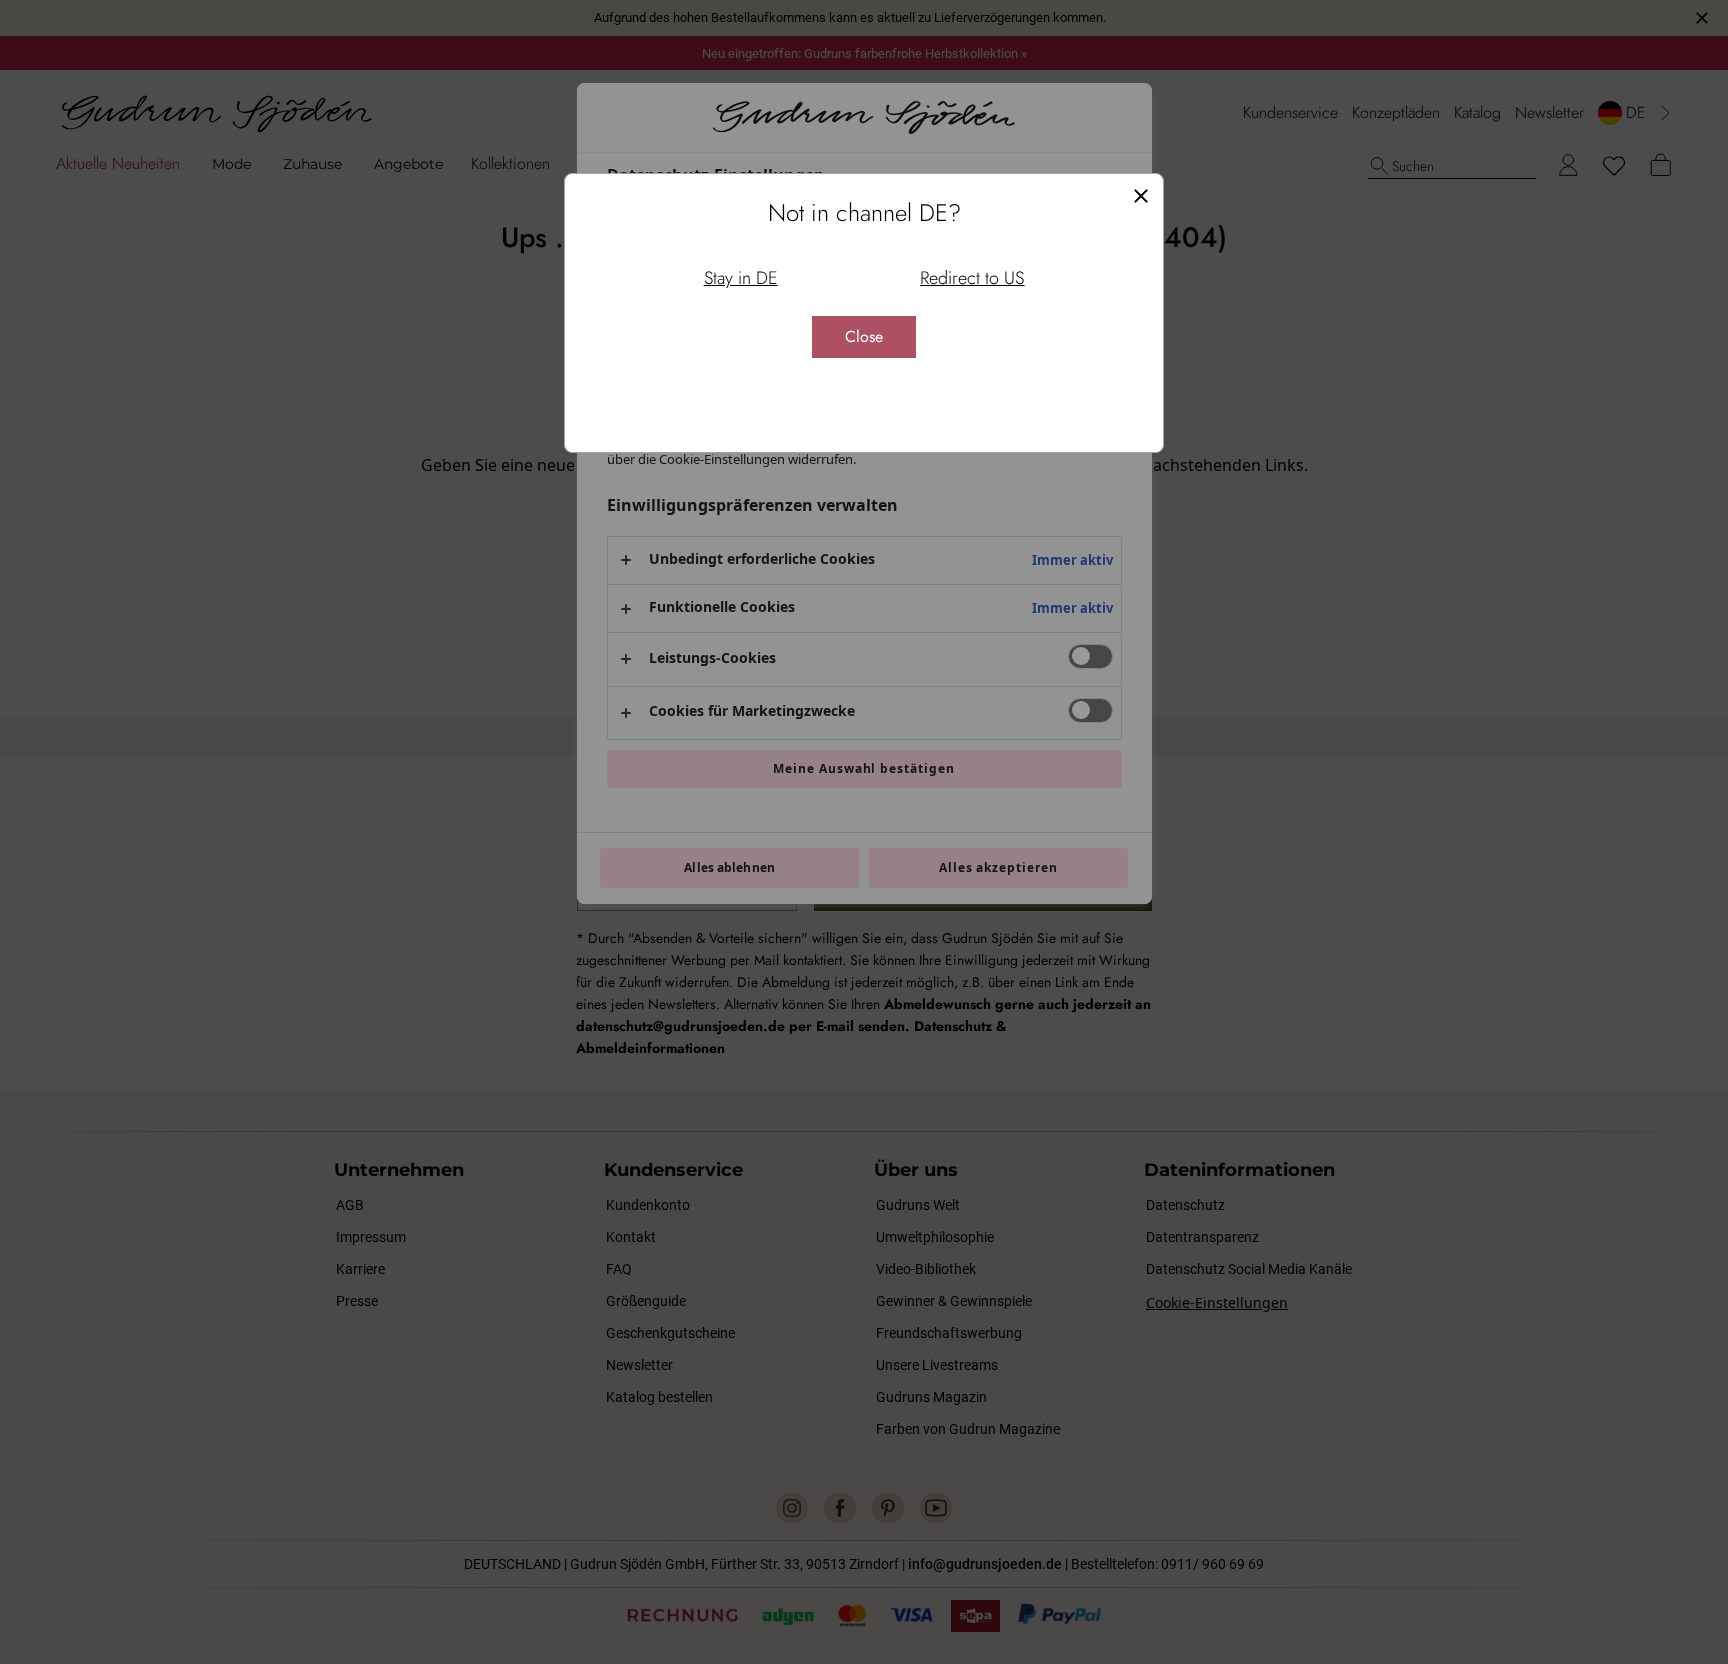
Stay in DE (741, 278)
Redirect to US (972, 278)
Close (864, 336)
